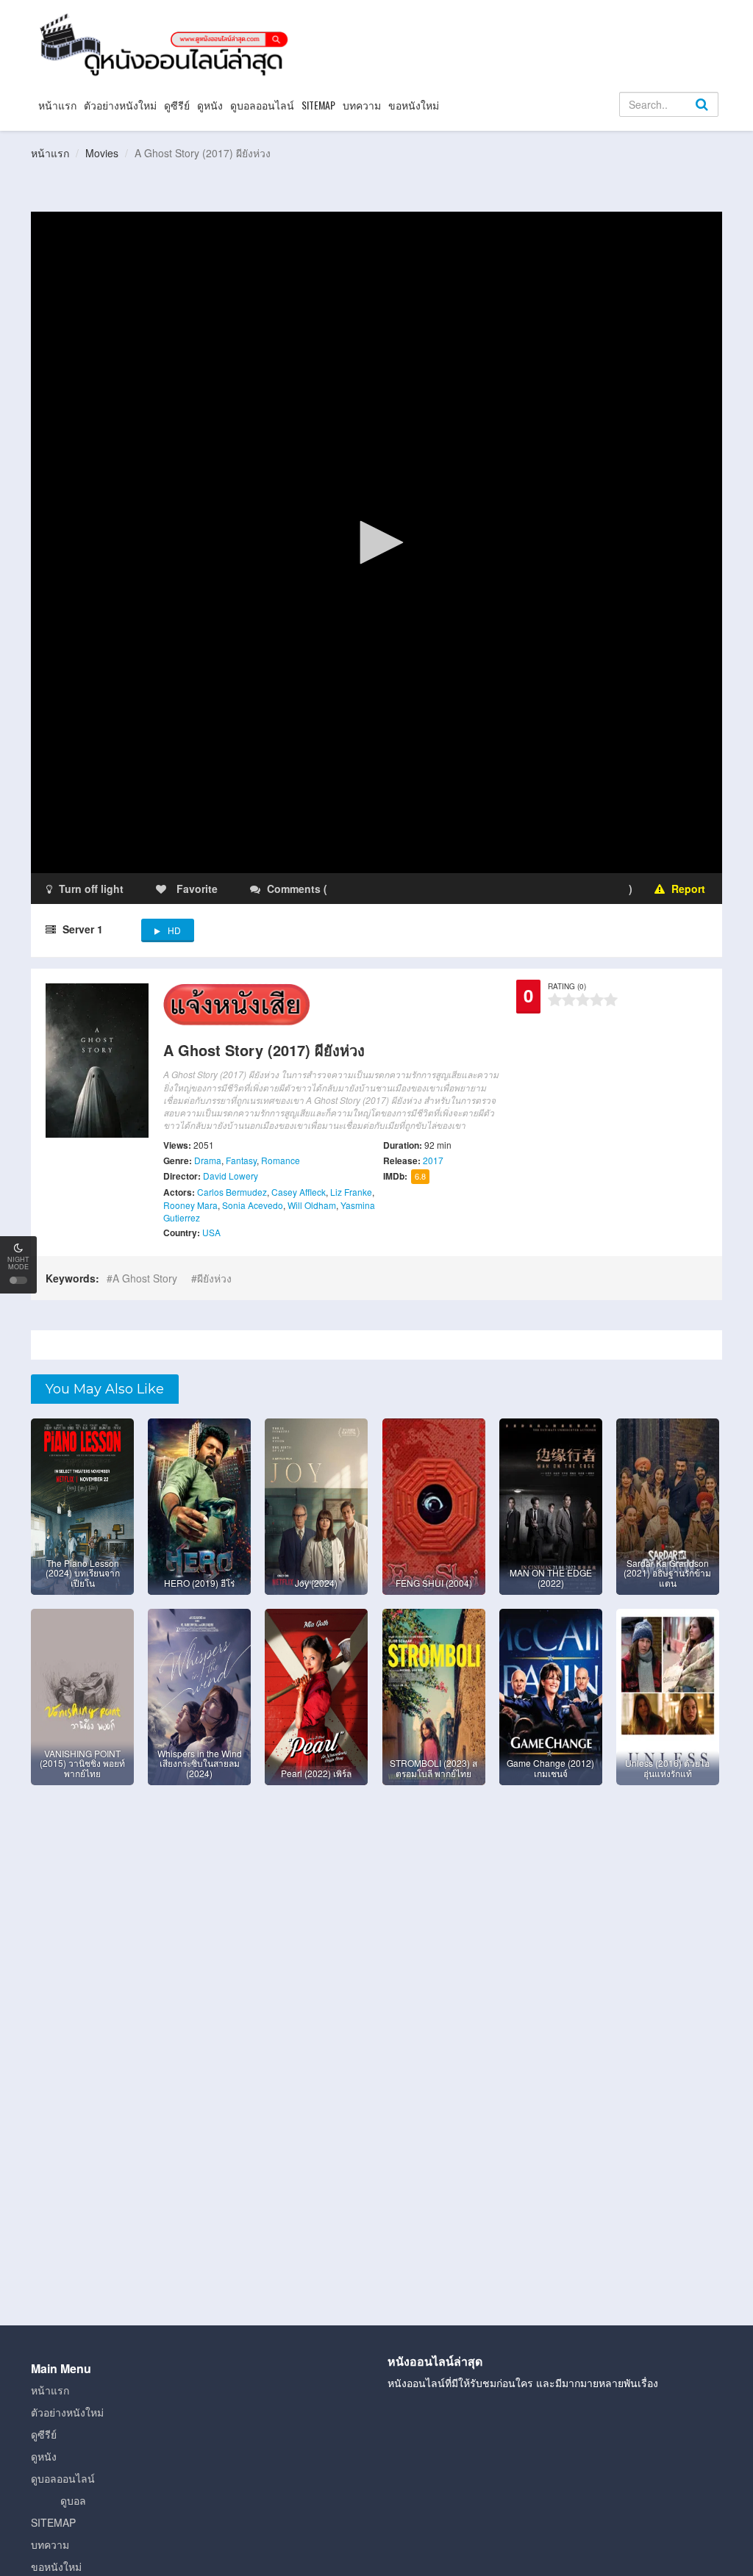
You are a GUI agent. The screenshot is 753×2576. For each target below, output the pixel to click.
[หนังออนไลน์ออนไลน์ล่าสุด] (167, 43)
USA (211, 1232)
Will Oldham (312, 1205)
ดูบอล (73, 2500)
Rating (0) (567, 986)
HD (174, 930)
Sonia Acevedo (253, 1205)
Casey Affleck (299, 1192)
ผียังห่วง (214, 1278)
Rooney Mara (190, 1205)
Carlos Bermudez (232, 1192)
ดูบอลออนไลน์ (262, 105)
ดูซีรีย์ (177, 105)
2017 (433, 1160)
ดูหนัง (210, 105)
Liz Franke (351, 1192)
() (417, 889)
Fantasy (241, 1160)
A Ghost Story (145, 1278)
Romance (281, 1160)
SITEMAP (318, 105)
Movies (102, 153)
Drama (208, 1160)
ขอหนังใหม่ (414, 105)
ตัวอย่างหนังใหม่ (120, 105)
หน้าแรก (57, 105)
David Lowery (231, 1176)
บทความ (362, 105)
